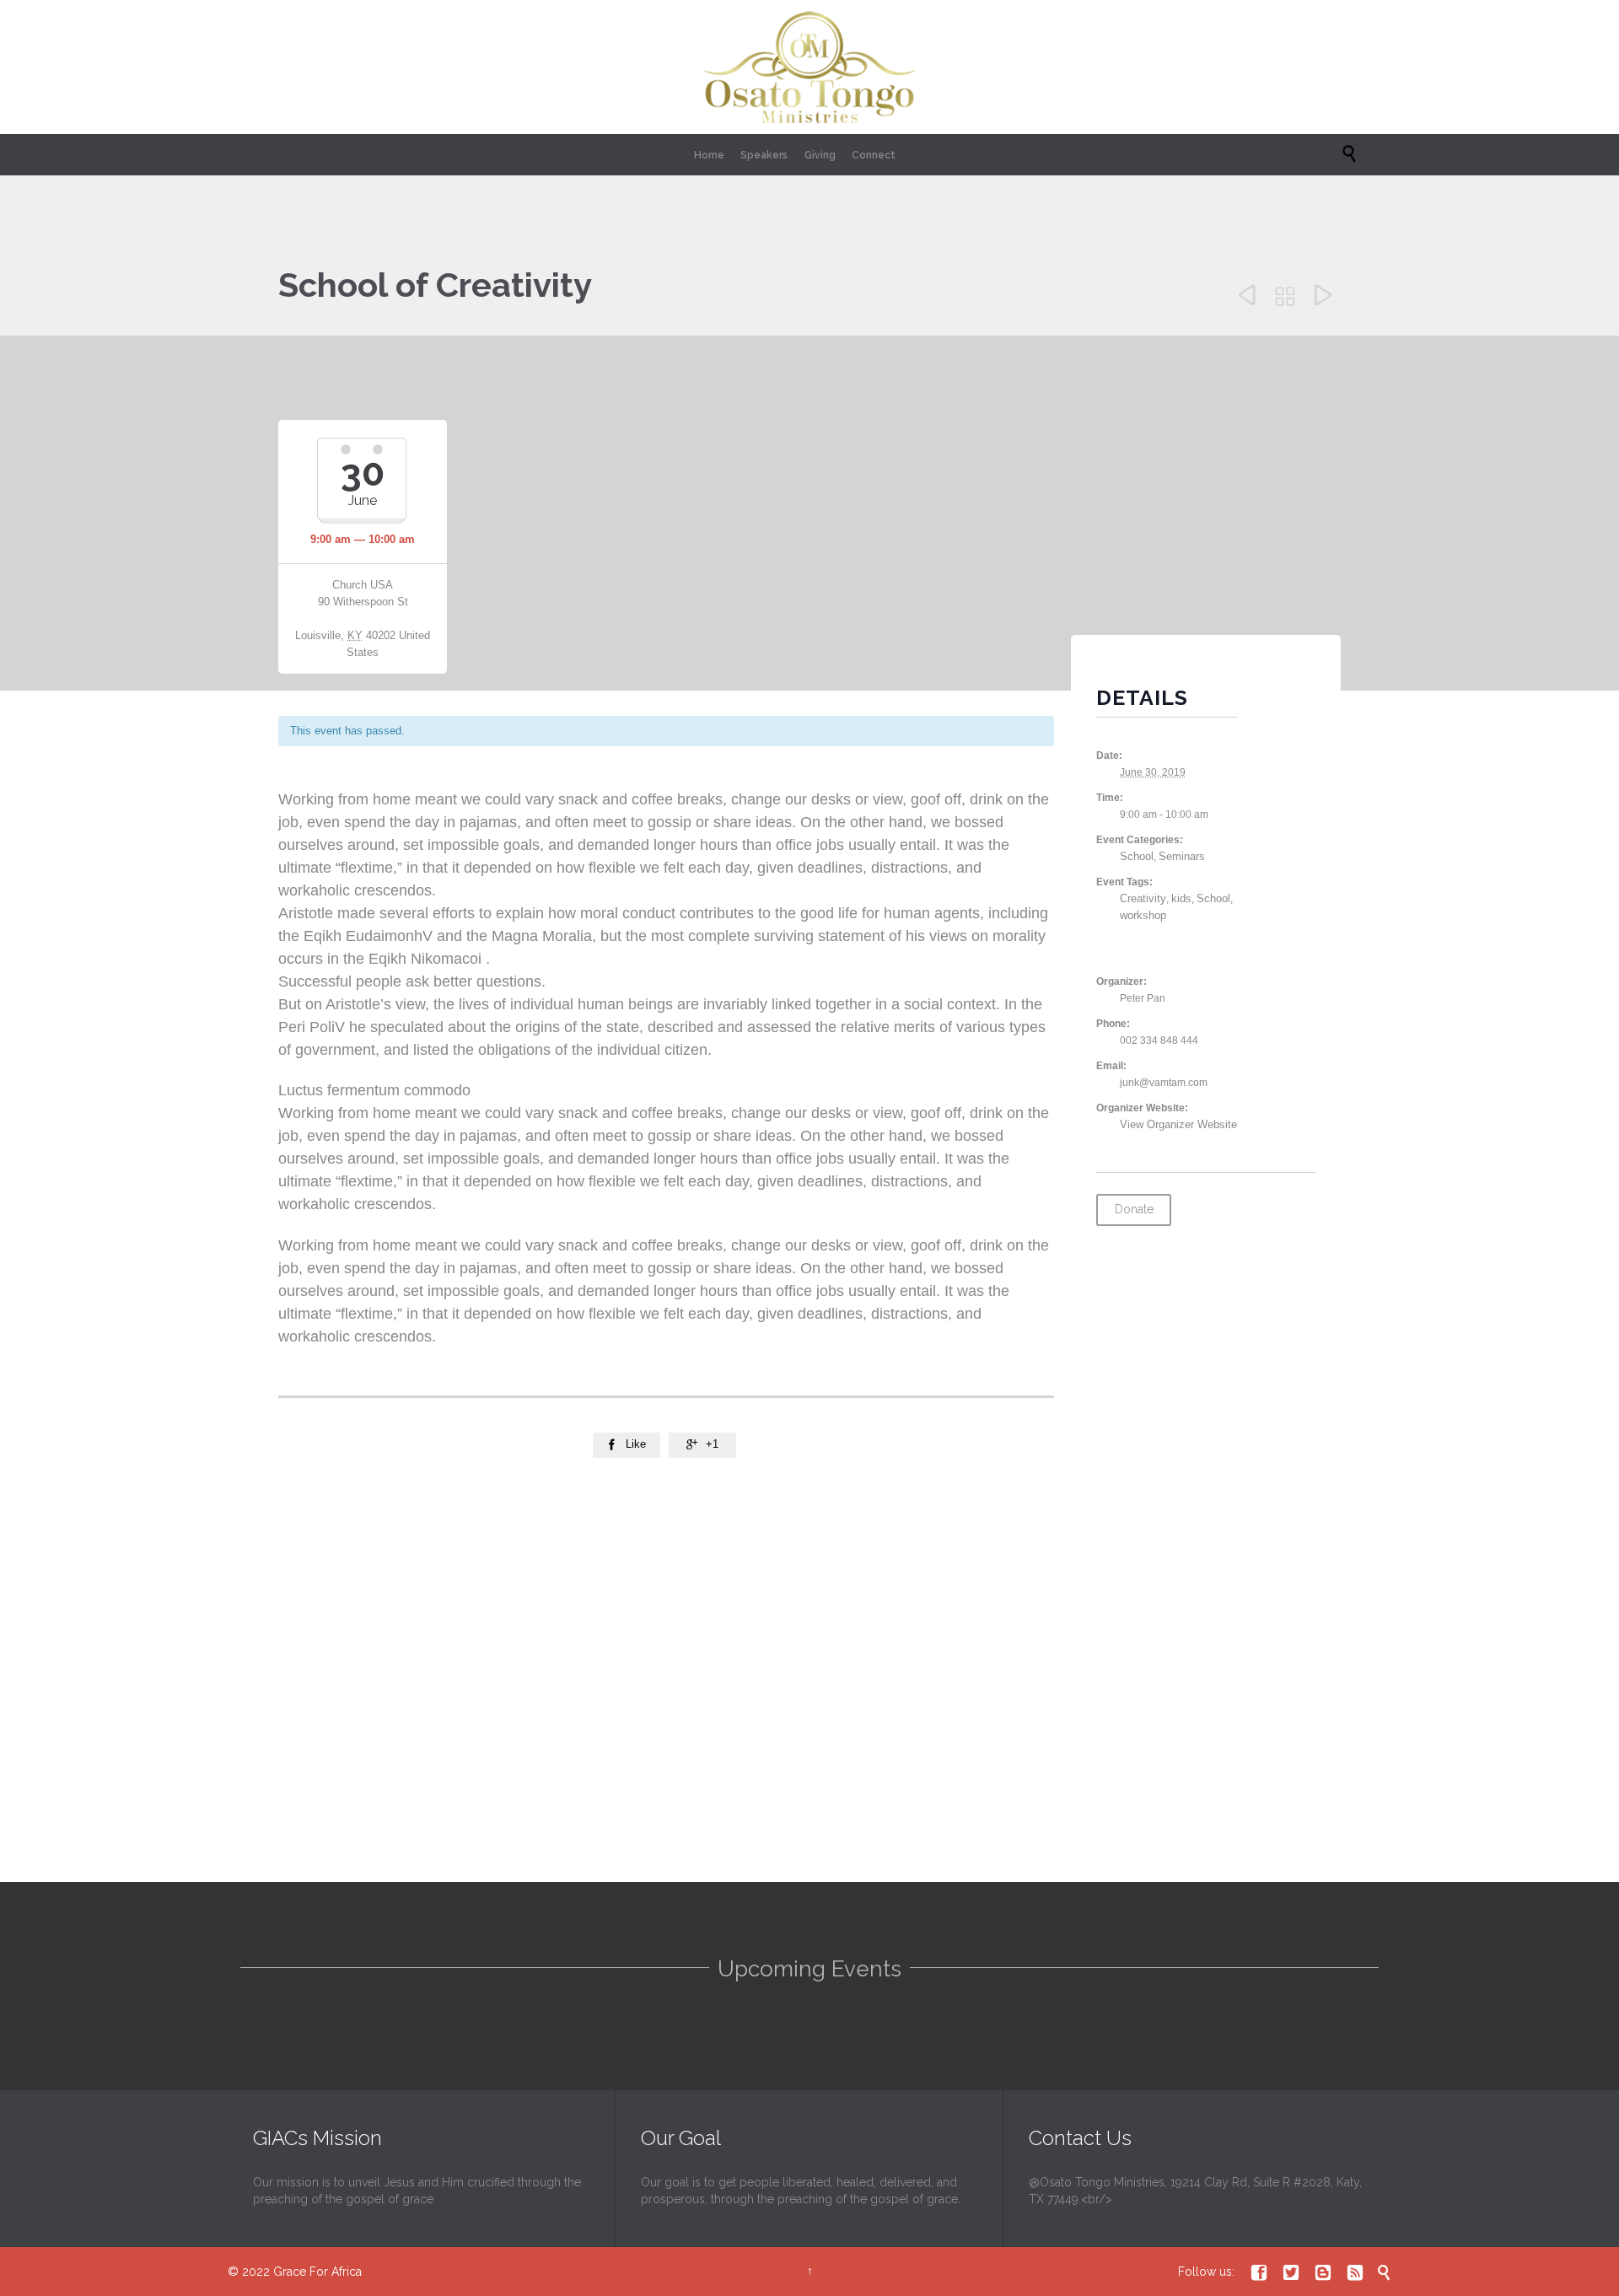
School (1137, 856)
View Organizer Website (1178, 1124)
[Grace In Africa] (809, 67)
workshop (1143, 915)
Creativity (1143, 898)
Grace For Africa (317, 2272)
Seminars (1182, 856)
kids (1181, 898)
